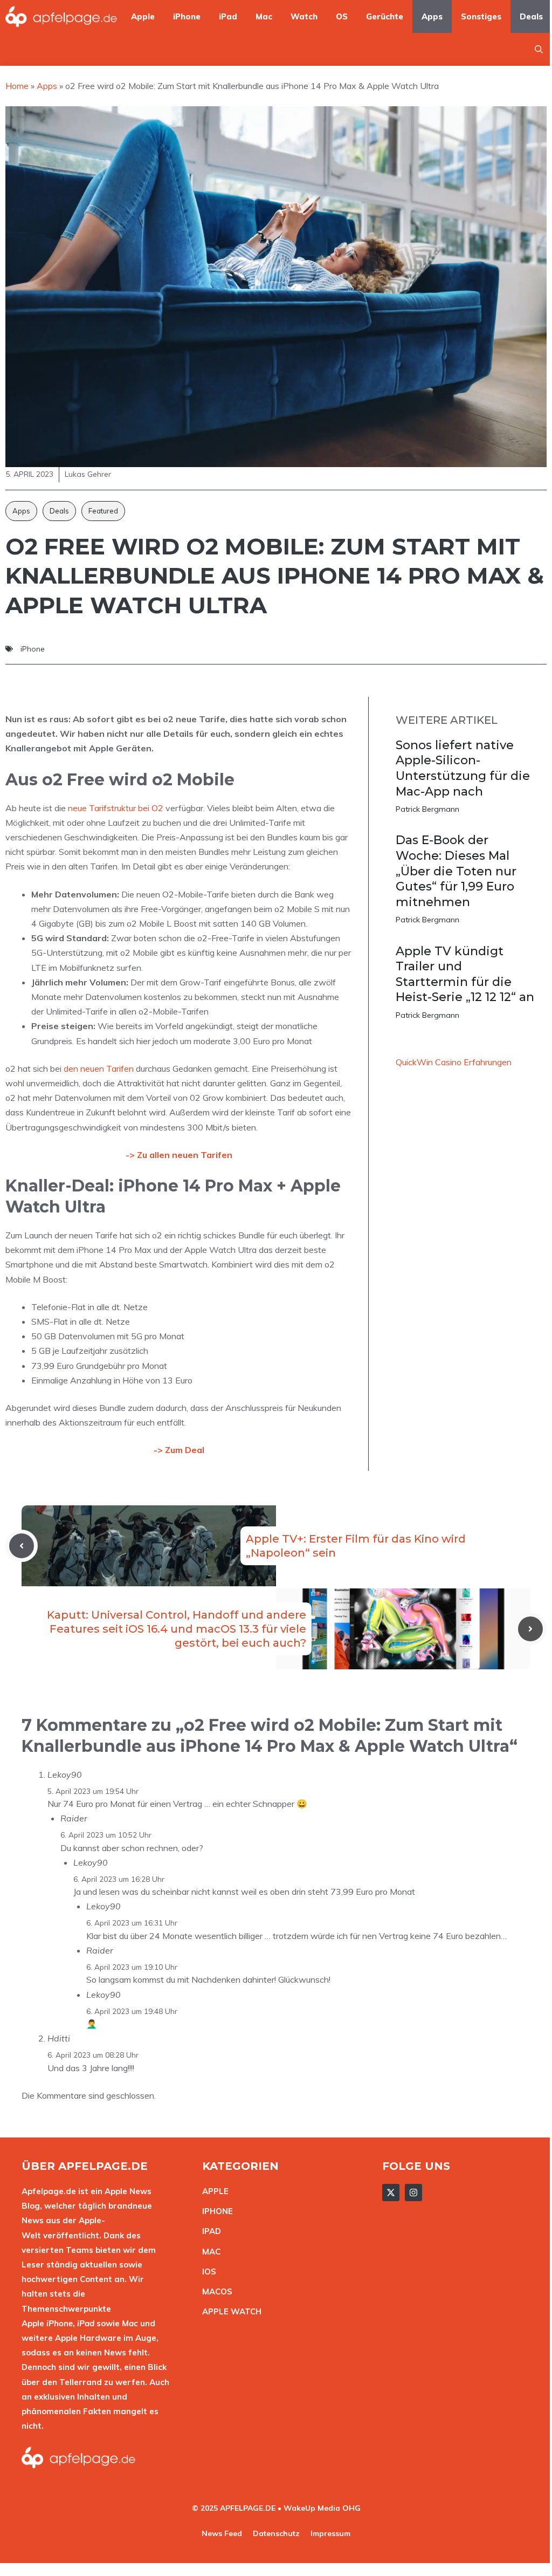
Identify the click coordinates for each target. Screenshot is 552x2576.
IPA (209, 2231)
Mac (264, 16)
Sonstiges (481, 16)
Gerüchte (385, 16)
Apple (143, 16)
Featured (103, 511)
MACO (215, 2291)
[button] (539, 49)
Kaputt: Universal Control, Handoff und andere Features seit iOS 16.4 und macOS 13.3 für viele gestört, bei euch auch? (177, 1629)
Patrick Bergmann (427, 809)
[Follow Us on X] (391, 2193)
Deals (531, 16)
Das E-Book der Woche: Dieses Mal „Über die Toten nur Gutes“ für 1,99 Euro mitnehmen (456, 871)
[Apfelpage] (61, 16)
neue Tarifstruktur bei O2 (116, 808)
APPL (213, 2191)
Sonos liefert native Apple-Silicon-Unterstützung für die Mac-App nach (463, 768)
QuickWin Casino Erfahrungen (454, 1062)
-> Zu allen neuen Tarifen (179, 1155)
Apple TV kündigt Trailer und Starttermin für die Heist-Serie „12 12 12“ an (465, 974)
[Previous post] (22, 1546)
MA (209, 2252)
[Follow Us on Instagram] (413, 2193)
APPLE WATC (229, 2311)
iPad (228, 16)
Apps (432, 16)
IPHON (215, 2211)
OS (342, 16)
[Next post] (530, 1629)
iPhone (187, 16)
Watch (304, 16)
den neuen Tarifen (99, 1068)
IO (206, 2272)
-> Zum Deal (179, 1450)
